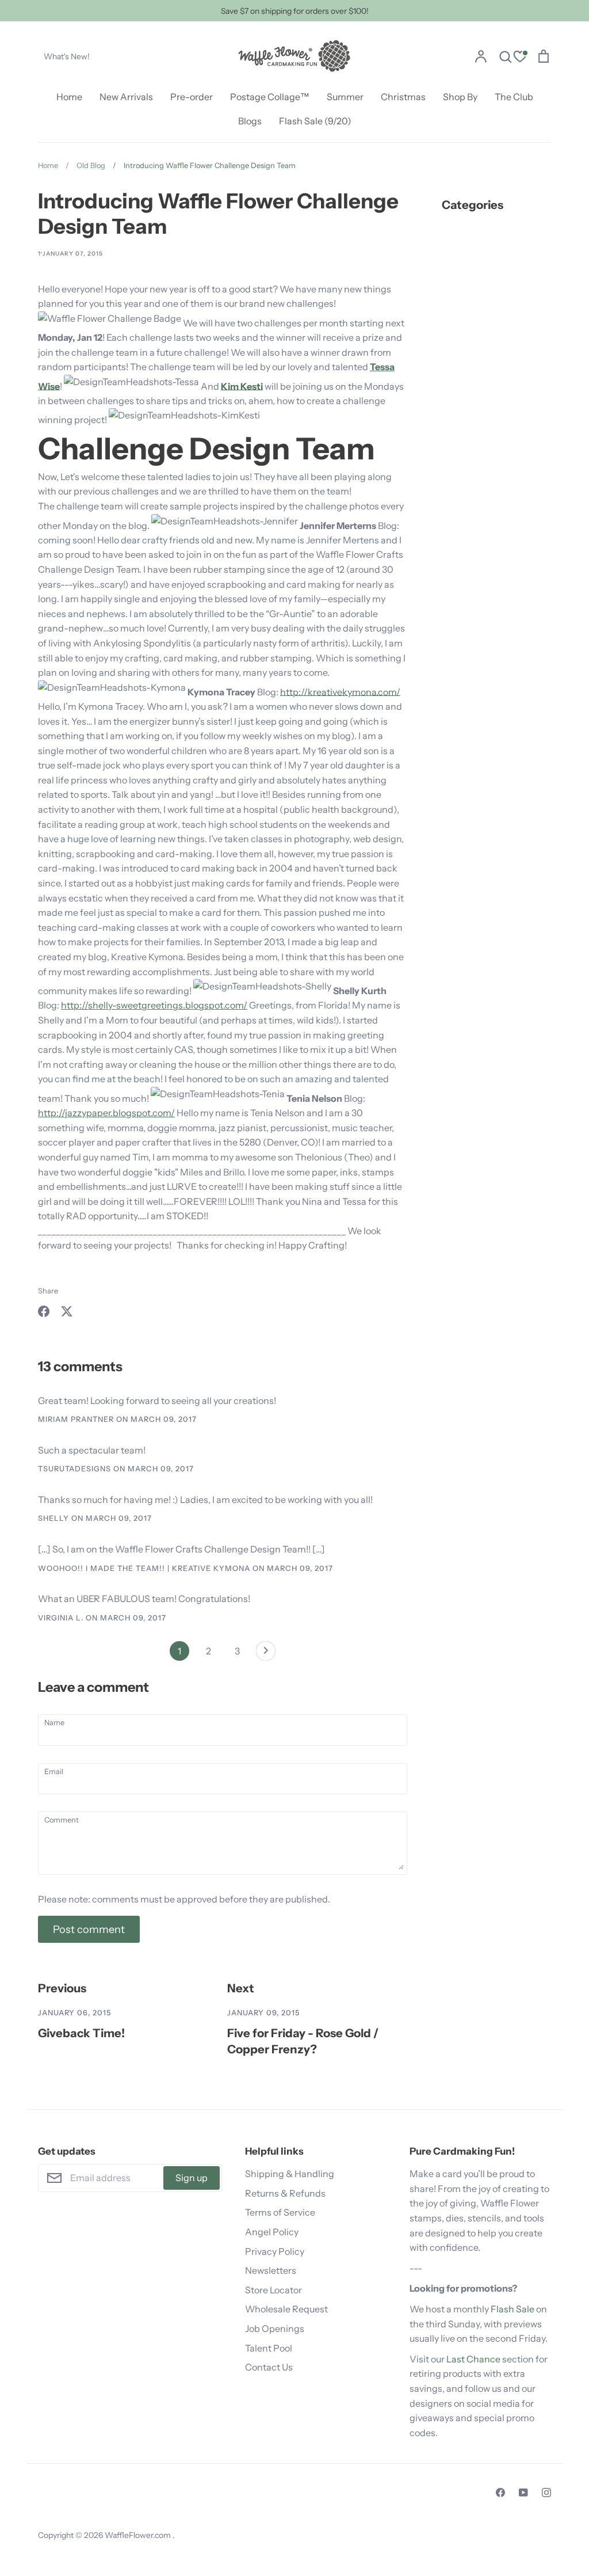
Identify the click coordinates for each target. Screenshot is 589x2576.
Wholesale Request (286, 2309)
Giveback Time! (81, 2033)
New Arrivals (126, 97)
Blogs (250, 121)
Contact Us (269, 2367)
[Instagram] (546, 2493)
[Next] (266, 1654)
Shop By (460, 97)
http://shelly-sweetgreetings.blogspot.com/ (154, 1005)
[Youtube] (523, 2493)
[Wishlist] (520, 58)
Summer (345, 97)
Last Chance (473, 2359)
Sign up (192, 2178)
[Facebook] (500, 2493)
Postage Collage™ (270, 97)
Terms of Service (280, 2212)
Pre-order (192, 97)
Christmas (403, 97)
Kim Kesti (242, 386)
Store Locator (274, 2290)
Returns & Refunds (285, 2193)
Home (69, 97)
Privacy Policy (275, 2251)
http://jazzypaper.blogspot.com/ (106, 1113)
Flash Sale (512, 2309)
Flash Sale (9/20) (315, 121)
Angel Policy (272, 2232)
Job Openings (275, 2328)
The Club (514, 97)
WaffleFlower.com (139, 2535)
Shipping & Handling (290, 2174)
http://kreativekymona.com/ (340, 691)
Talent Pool (269, 2348)
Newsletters (271, 2270)
